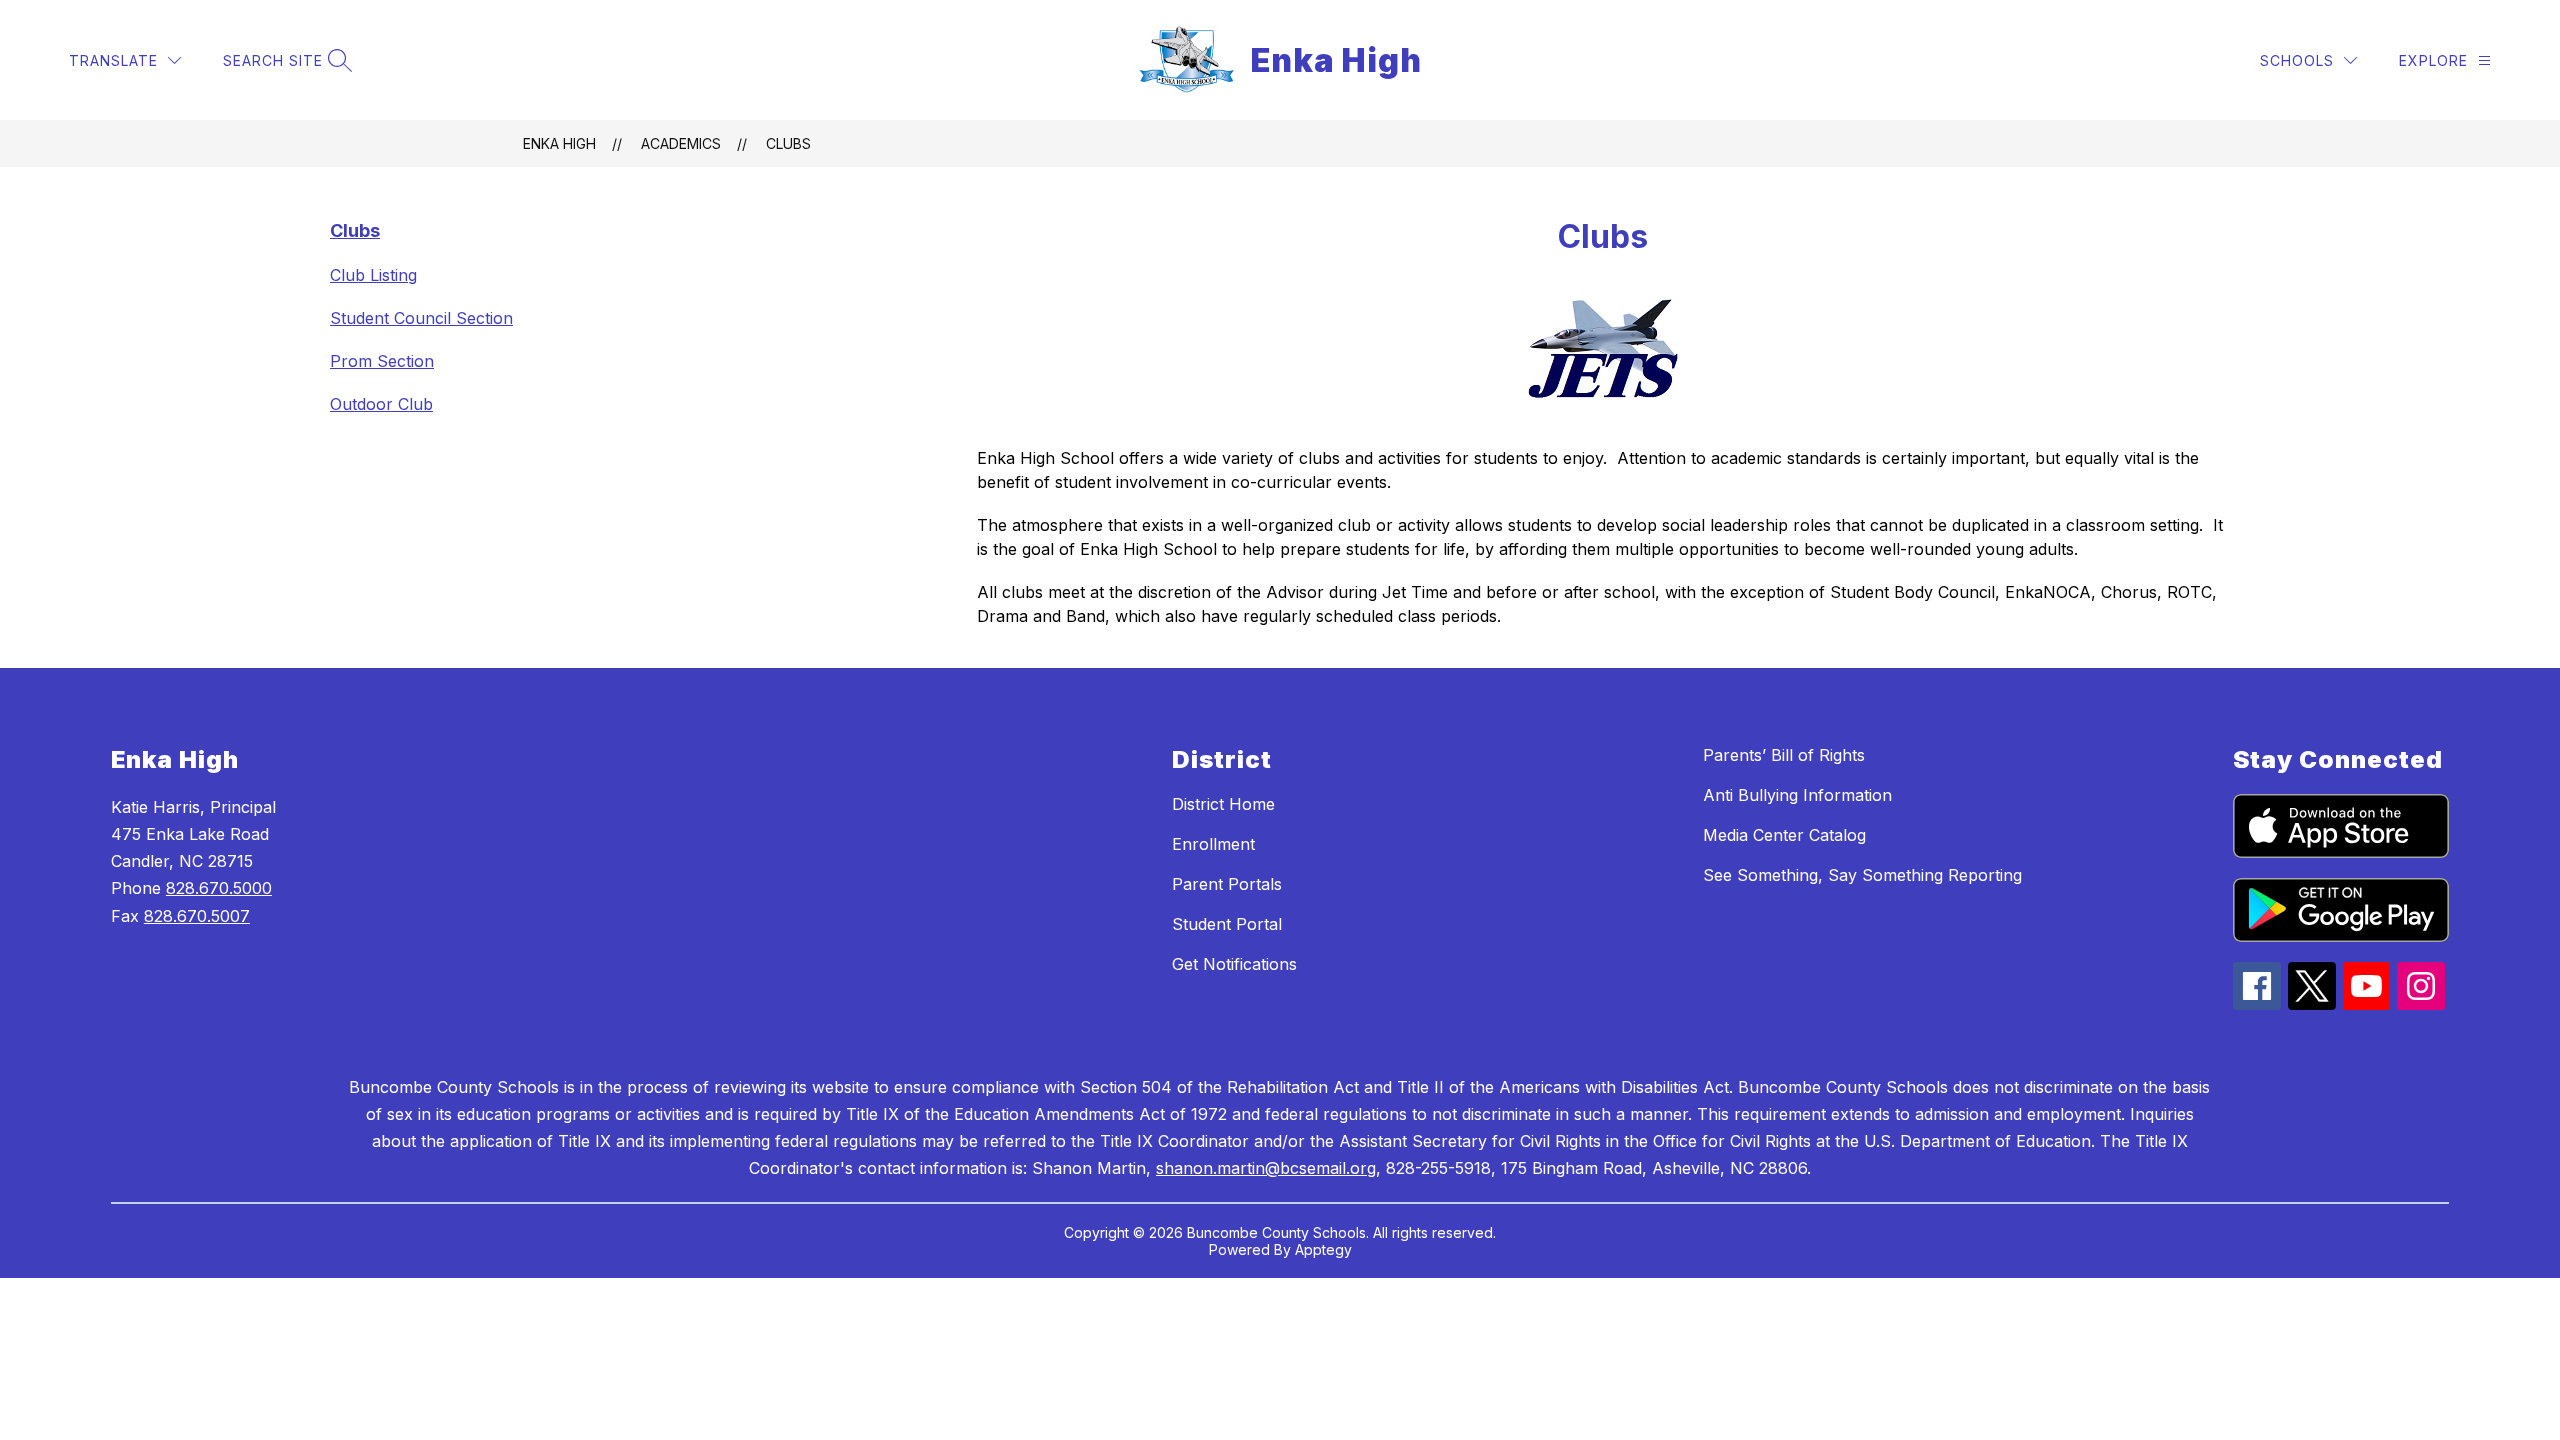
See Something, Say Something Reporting (1862, 875)
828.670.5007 (197, 916)
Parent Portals (1227, 884)
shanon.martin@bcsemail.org (1266, 1168)
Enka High (559, 143)
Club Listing (373, 275)
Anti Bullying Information (1797, 795)
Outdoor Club (381, 404)
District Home (1223, 804)
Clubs (788, 143)
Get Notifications (1234, 964)
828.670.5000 (219, 888)
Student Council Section (421, 318)
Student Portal (1227, 924)
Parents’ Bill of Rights (1784, 755)
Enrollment (1213, 844)
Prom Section (382, 361)
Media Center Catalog (1784, 835)
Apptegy (1323, 1249)
